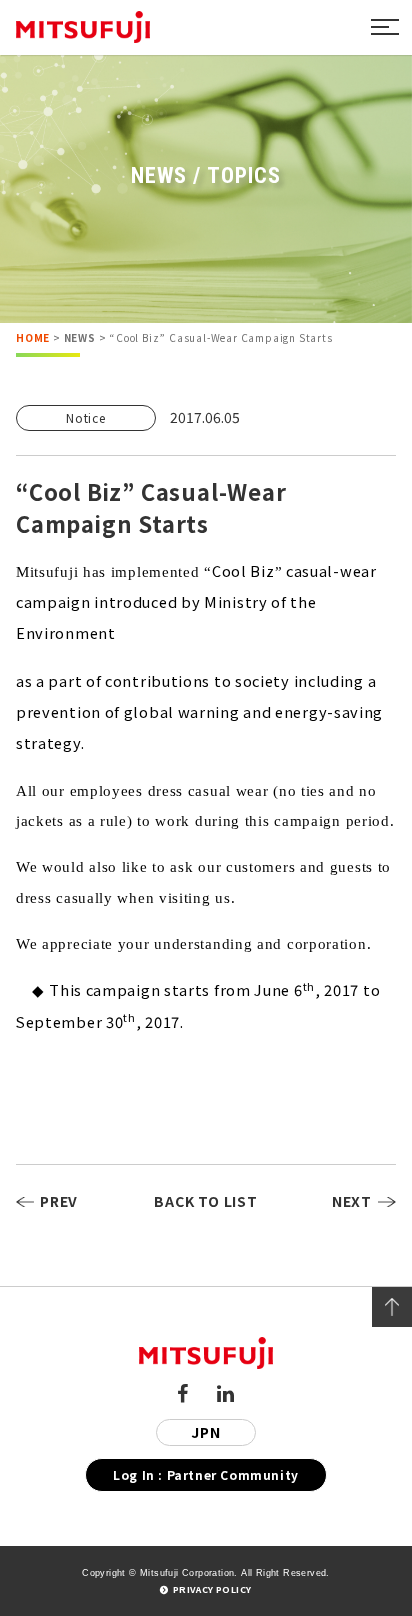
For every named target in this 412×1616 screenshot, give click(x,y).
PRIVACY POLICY (212, 1589)
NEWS (80, 337)
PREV (59, 1201)
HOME (33, 337)
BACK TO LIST (206, 1201)
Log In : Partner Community (206, 1474)
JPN (205, 1432)
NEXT (352, 1201)
